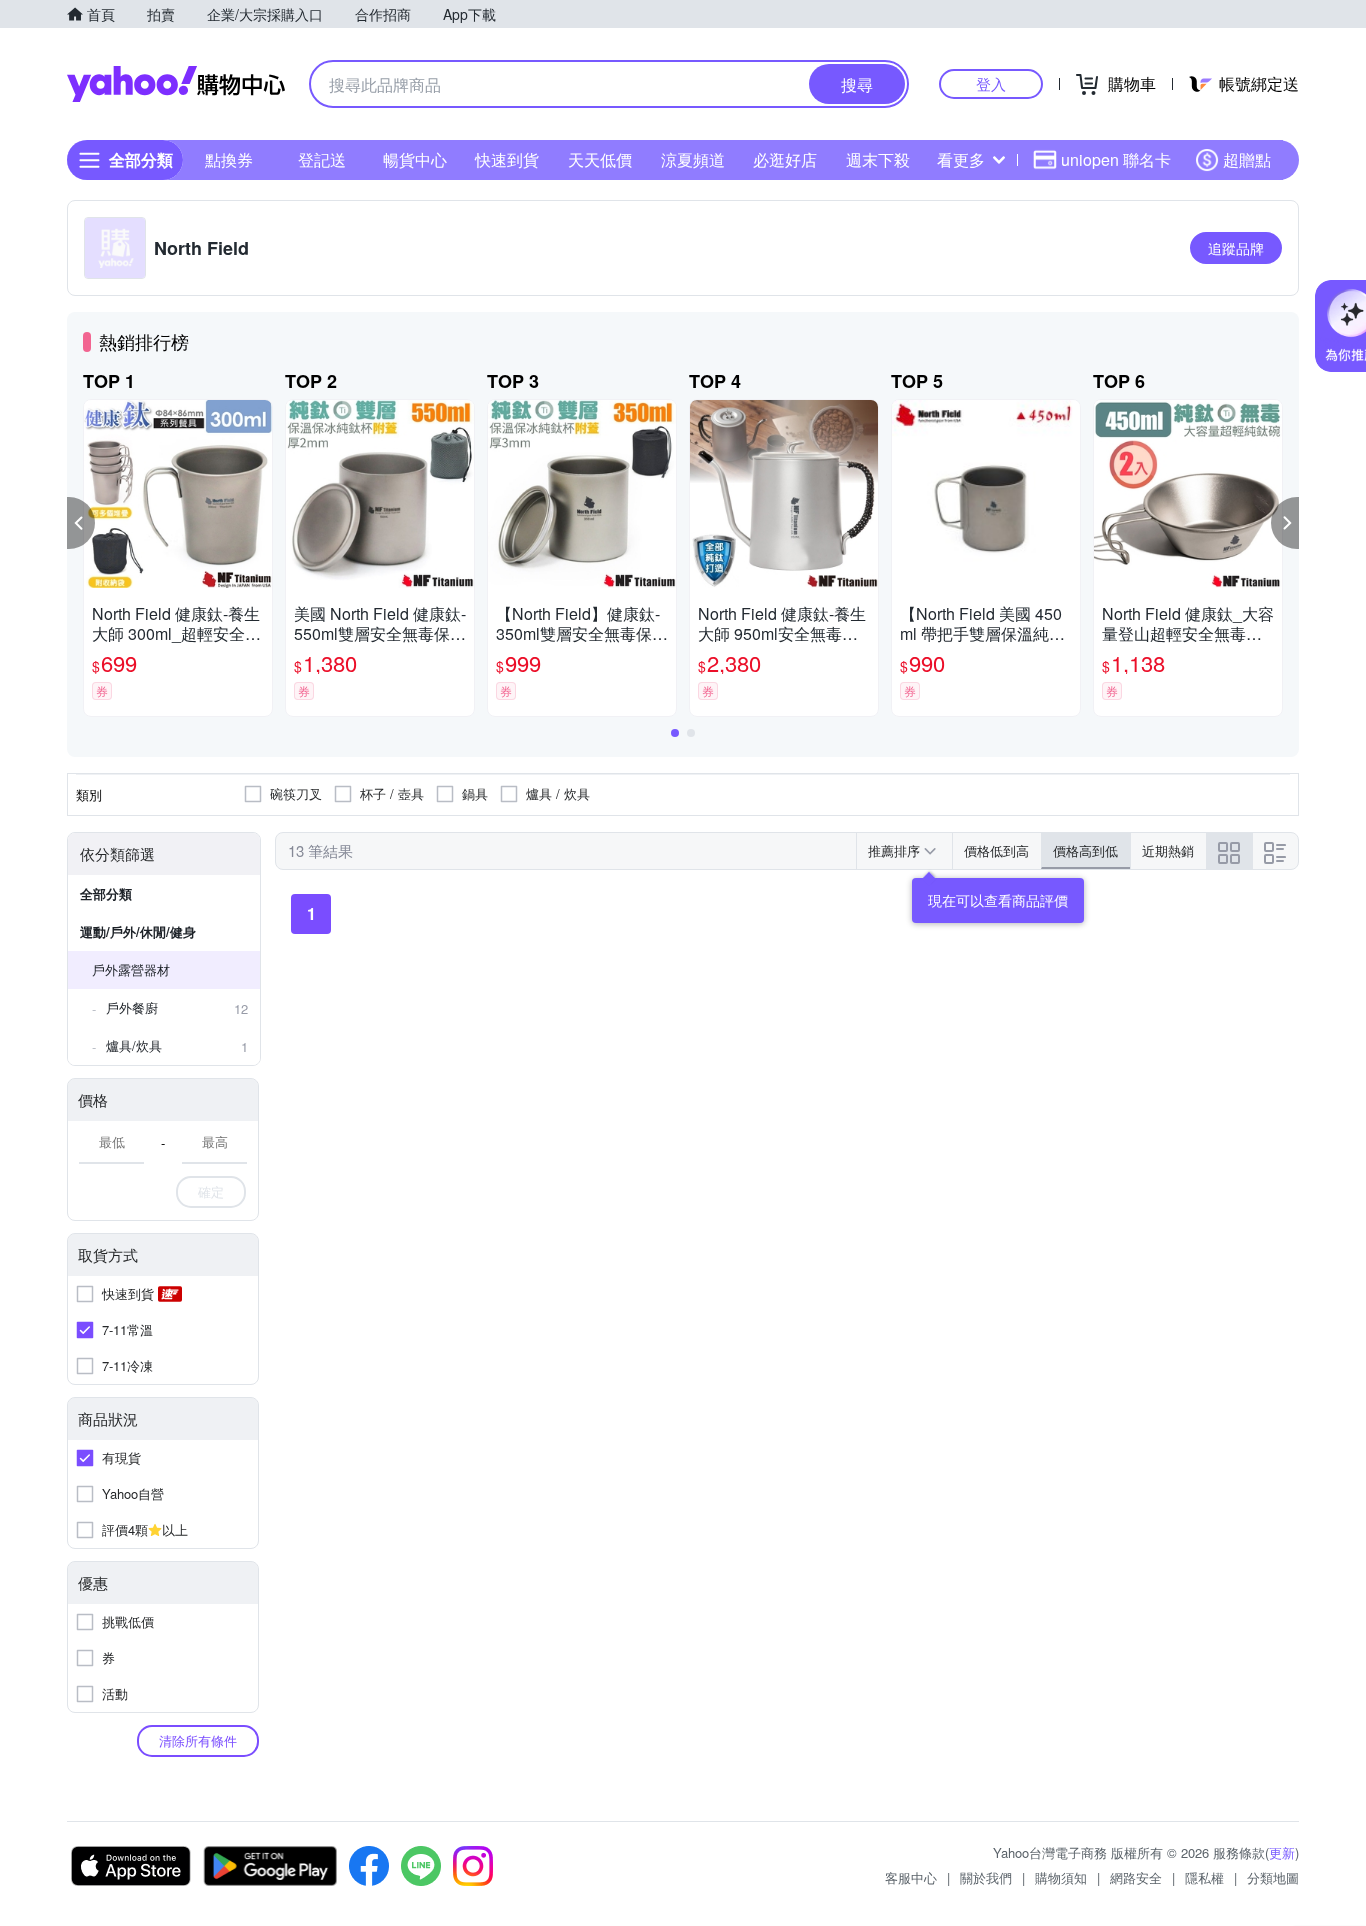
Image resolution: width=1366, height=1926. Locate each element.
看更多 (961, 159)
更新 (1282, 1852)
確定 (211, 1191)
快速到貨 (507, 159)
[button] (81, 523)
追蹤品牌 (1236, 248)
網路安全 (1136, 1877)
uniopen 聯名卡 (1116, 159)
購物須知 (1061, 1877)
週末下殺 (878, 159)
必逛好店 (785, 159)
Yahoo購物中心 (176, 84)
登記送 (322, 159)
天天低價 (600, 159)
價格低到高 (996, 850)
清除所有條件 (198, 1740)
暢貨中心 (415, 159)
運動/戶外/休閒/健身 (138, 931)
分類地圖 (1273, 1877)
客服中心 (911, 1877)
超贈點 (1247, 159)
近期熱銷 (1168, 850)
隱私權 (1204, 1877)
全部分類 (106, 893)
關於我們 (986, 1877)
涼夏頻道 (693, 159)
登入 (991, 83)
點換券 (229, 159)
